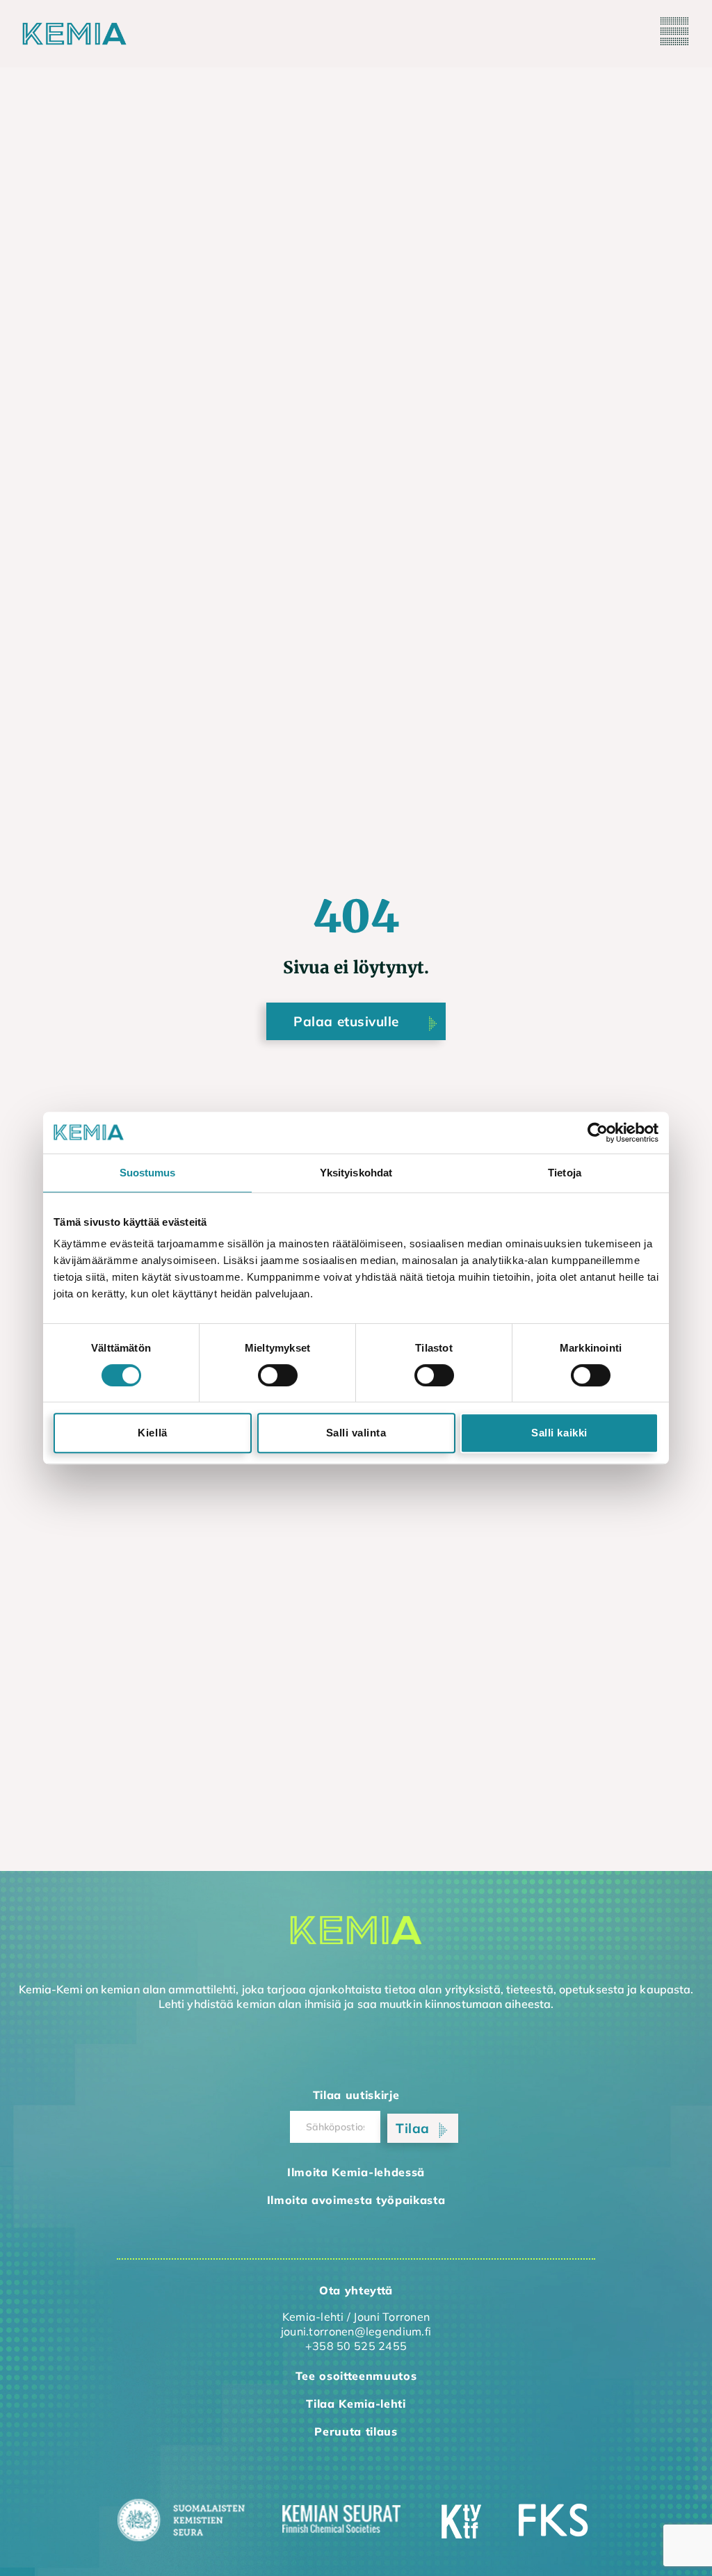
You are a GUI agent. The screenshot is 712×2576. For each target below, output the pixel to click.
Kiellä (152, 1433)
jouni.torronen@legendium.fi (356, 2331)
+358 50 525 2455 (356, 2346)
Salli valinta (356, 1433)
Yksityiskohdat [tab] (356, 1173)
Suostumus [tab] (148, 1173)
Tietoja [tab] (565, 1173)
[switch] (278, 1375)
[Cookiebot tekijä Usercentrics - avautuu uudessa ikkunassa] (598, 1133)
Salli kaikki (559, 1433)
